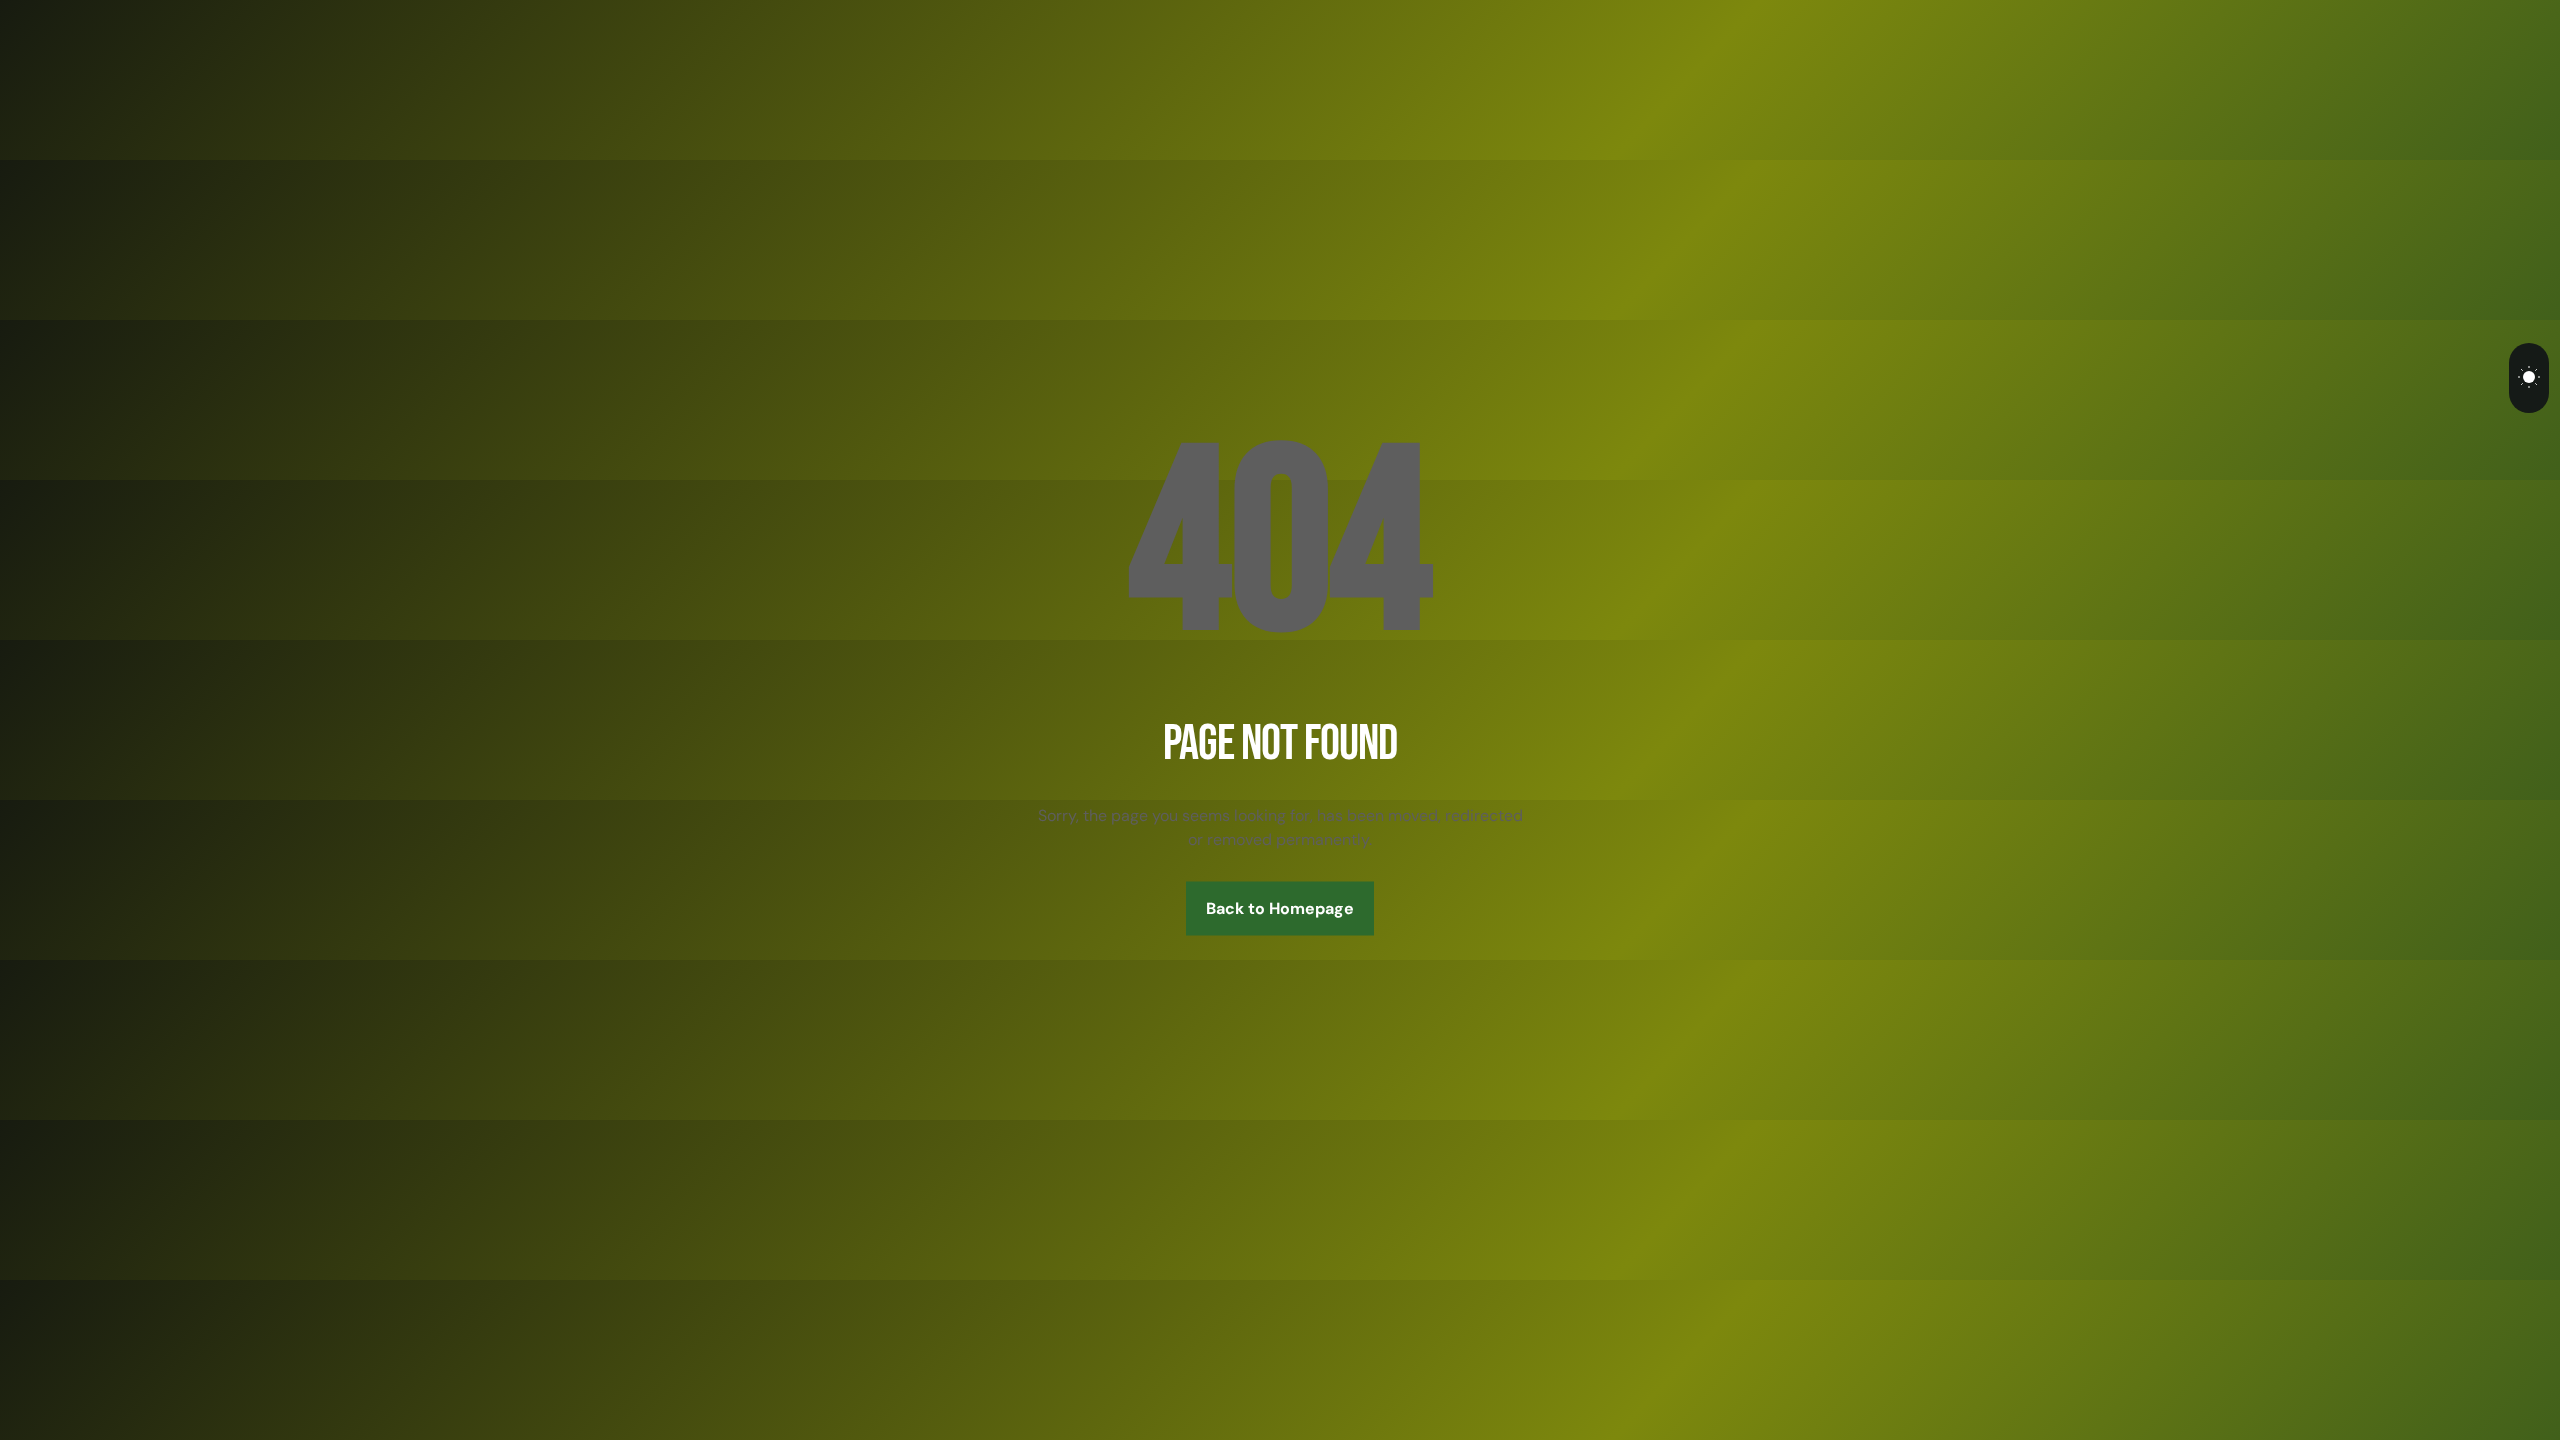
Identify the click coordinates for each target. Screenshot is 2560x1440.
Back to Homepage (1280, 908)
